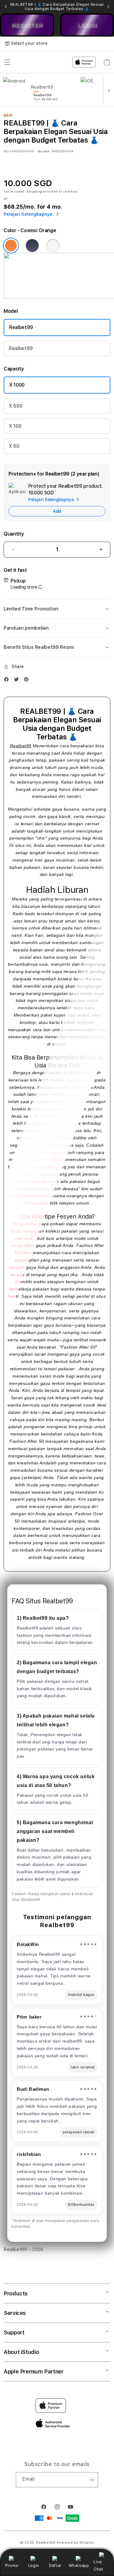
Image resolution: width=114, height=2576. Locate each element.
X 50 (14, 446)
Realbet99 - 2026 (24, 2249)
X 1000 (17, 385)
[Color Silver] (53, 246)
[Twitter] (18, 681)
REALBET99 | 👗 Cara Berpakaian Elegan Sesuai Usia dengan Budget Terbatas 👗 (57, 7)
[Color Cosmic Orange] (11, 246)
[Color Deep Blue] (32, 246)
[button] (57, 609)
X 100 (15, 426)
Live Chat (98, 2565)
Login (34, 2565)
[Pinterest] (28, 681)
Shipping (34, 191)
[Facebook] (8, 681)
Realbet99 (21, 327)
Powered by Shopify (75, 2543)
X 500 (16, 406)
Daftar (55, 2565)
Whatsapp (79, 2565)
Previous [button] (6, 7)
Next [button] (108, 7)
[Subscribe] (91, 2480)
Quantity (14, 534)
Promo (12, 2565)
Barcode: (44, 151)
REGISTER (27, 25)
